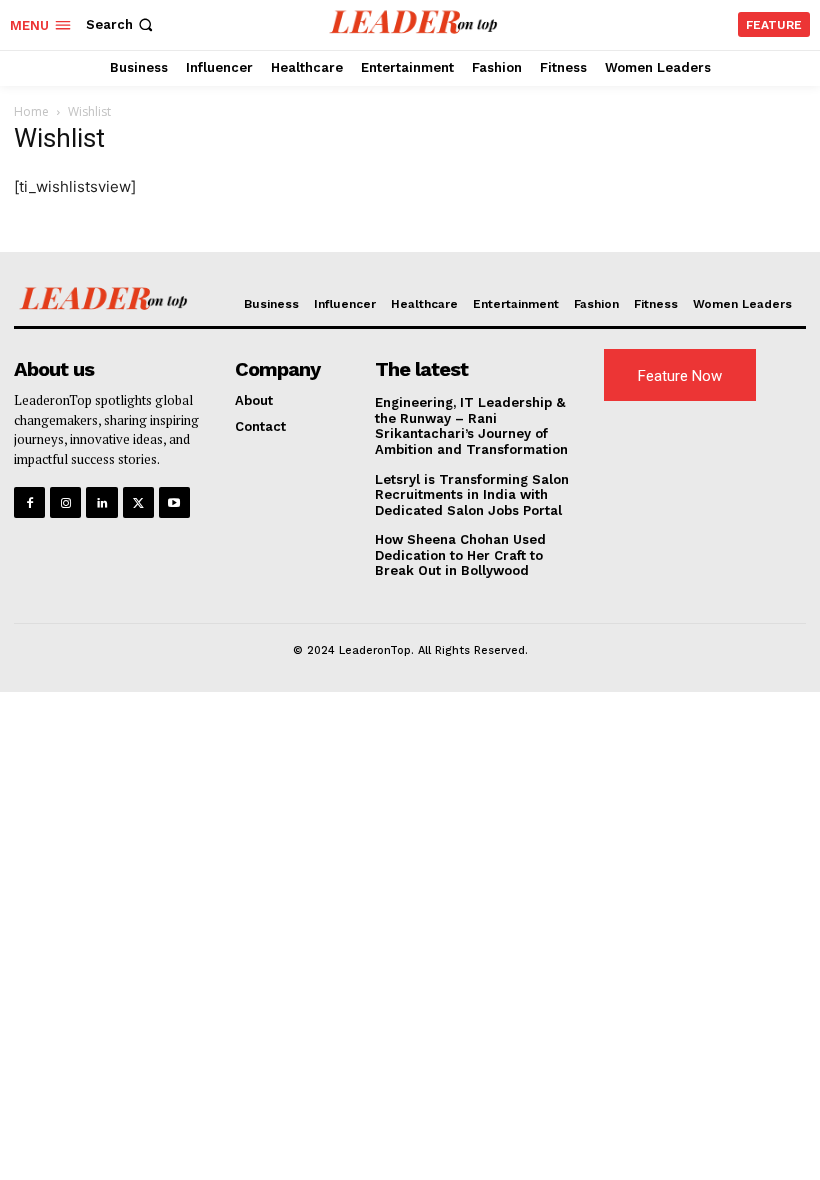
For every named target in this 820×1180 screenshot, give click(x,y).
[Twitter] (138, 502)
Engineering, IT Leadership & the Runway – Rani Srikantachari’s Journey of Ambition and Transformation (471, 426)
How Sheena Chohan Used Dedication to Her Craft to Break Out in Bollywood (460, 555)
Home (31, 111)
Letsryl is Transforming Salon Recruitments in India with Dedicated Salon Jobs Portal (472, 495)
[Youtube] (174, 502)
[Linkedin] (101, 502)
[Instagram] (65, 502)
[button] (121, 24)
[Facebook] (29, 502)
